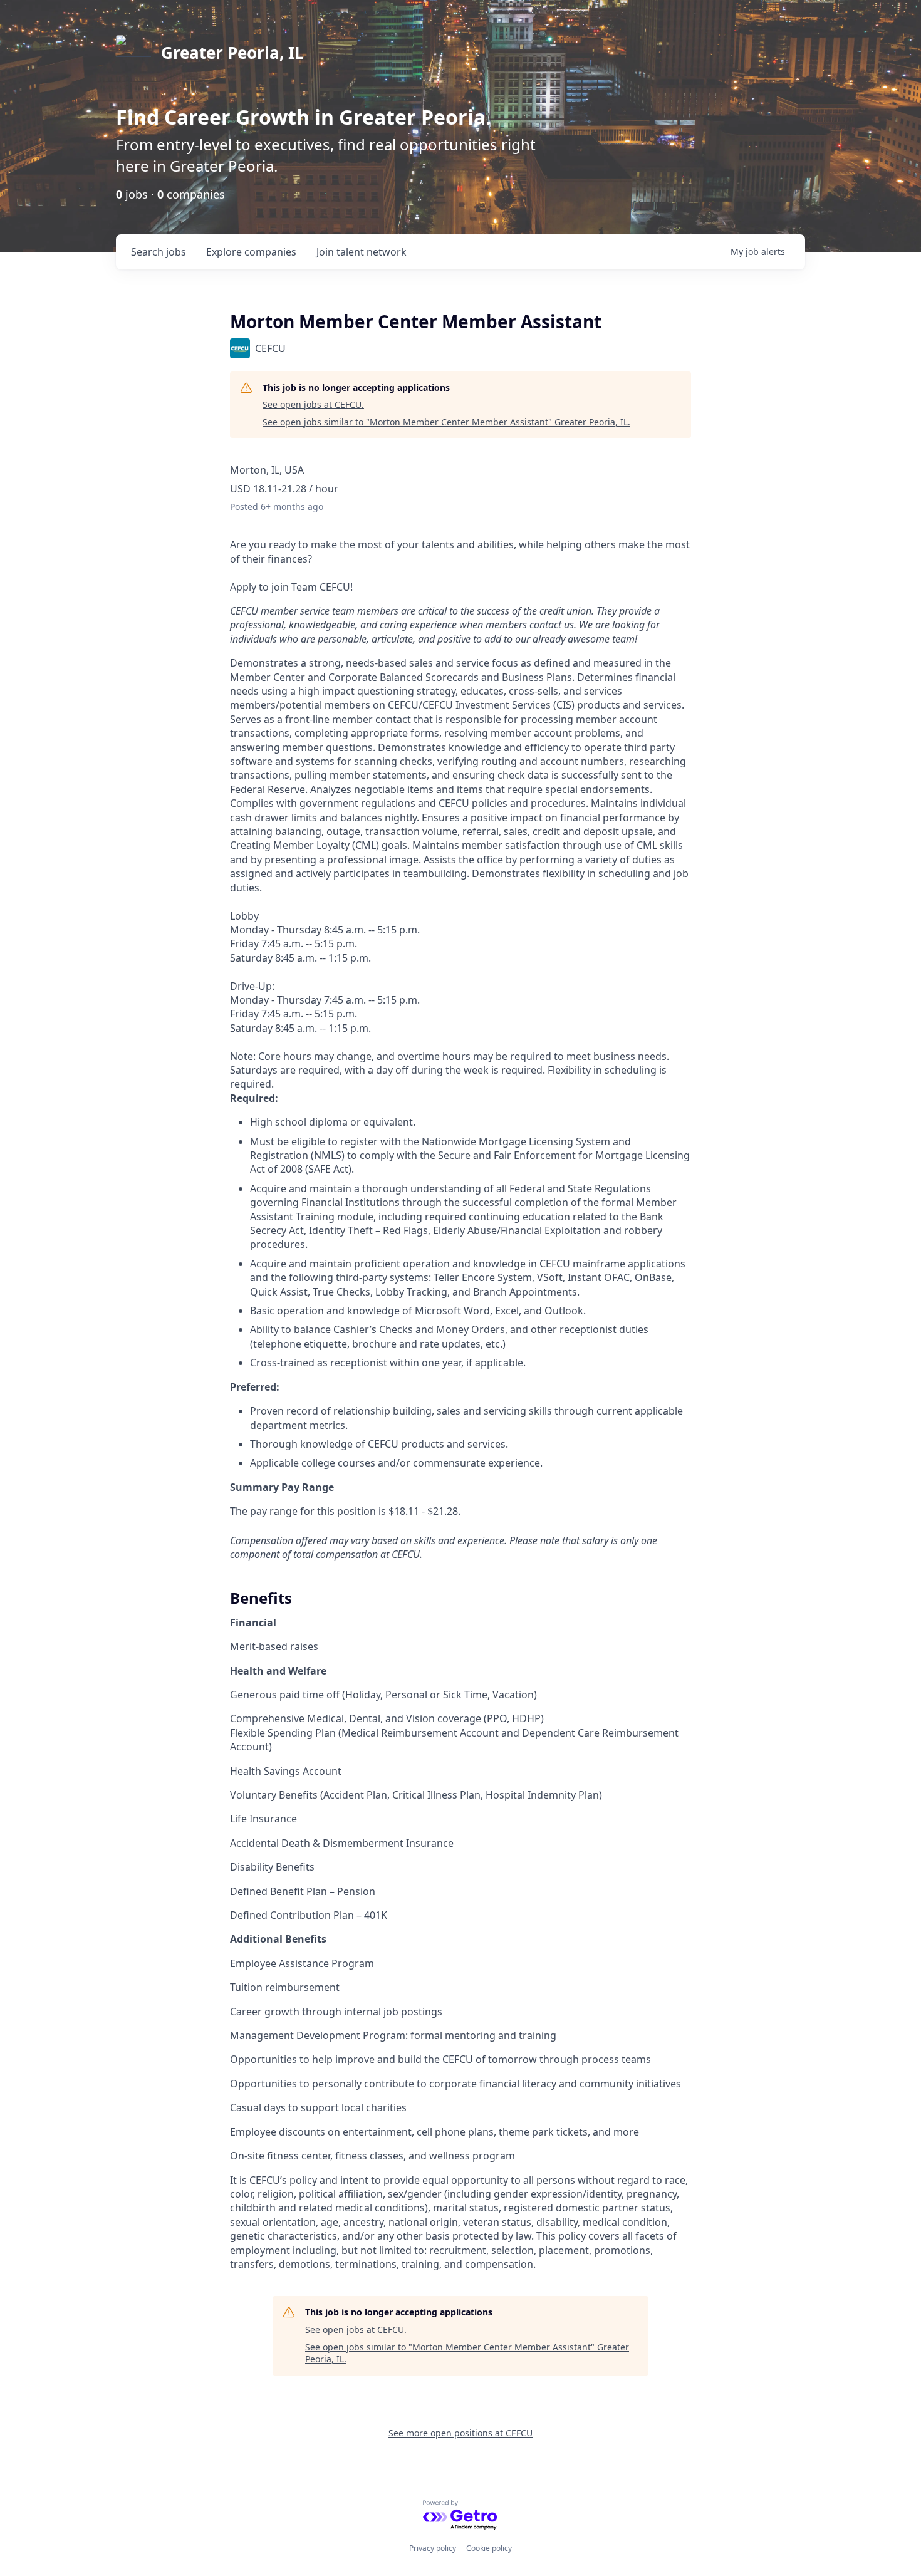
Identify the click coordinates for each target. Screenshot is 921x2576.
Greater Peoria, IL (232, 53)
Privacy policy (433, 2548)
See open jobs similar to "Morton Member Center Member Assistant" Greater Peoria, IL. (446, 422)
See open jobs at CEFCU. (313, 404)
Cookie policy (489, 2548)
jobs (159, 252)
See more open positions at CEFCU (460, 2433)
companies (251, 252)
